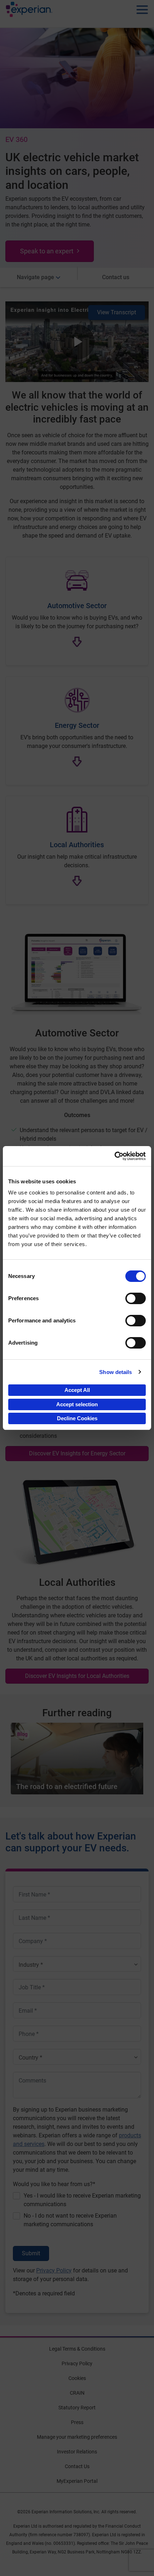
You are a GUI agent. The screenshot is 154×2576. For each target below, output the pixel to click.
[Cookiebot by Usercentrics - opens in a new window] (114, 1156)
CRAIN (77, 2393)
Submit (31, 2253)
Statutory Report (77, 2408)
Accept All (77, 1390)
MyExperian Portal (77, 2481)
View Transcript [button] (117, 312)
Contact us (116, 277)
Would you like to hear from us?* (54, 2184)
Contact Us (77, 2466)
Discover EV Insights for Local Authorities (77, 1676)
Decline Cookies (77, 1418)
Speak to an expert (47, 251)
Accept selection (77, 1404)
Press (77, 2422)
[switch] (136, 1298)
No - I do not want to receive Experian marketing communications (70, 2220)
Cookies (77, 2378)
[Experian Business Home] (29, 11)
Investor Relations (77, 2452)
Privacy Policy (54, 2270)
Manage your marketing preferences (77, 2437)
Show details (115, 1372)
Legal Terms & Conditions (77, 2349)
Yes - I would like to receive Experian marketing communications (82, 2200)
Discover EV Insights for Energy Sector (77, 1453)
